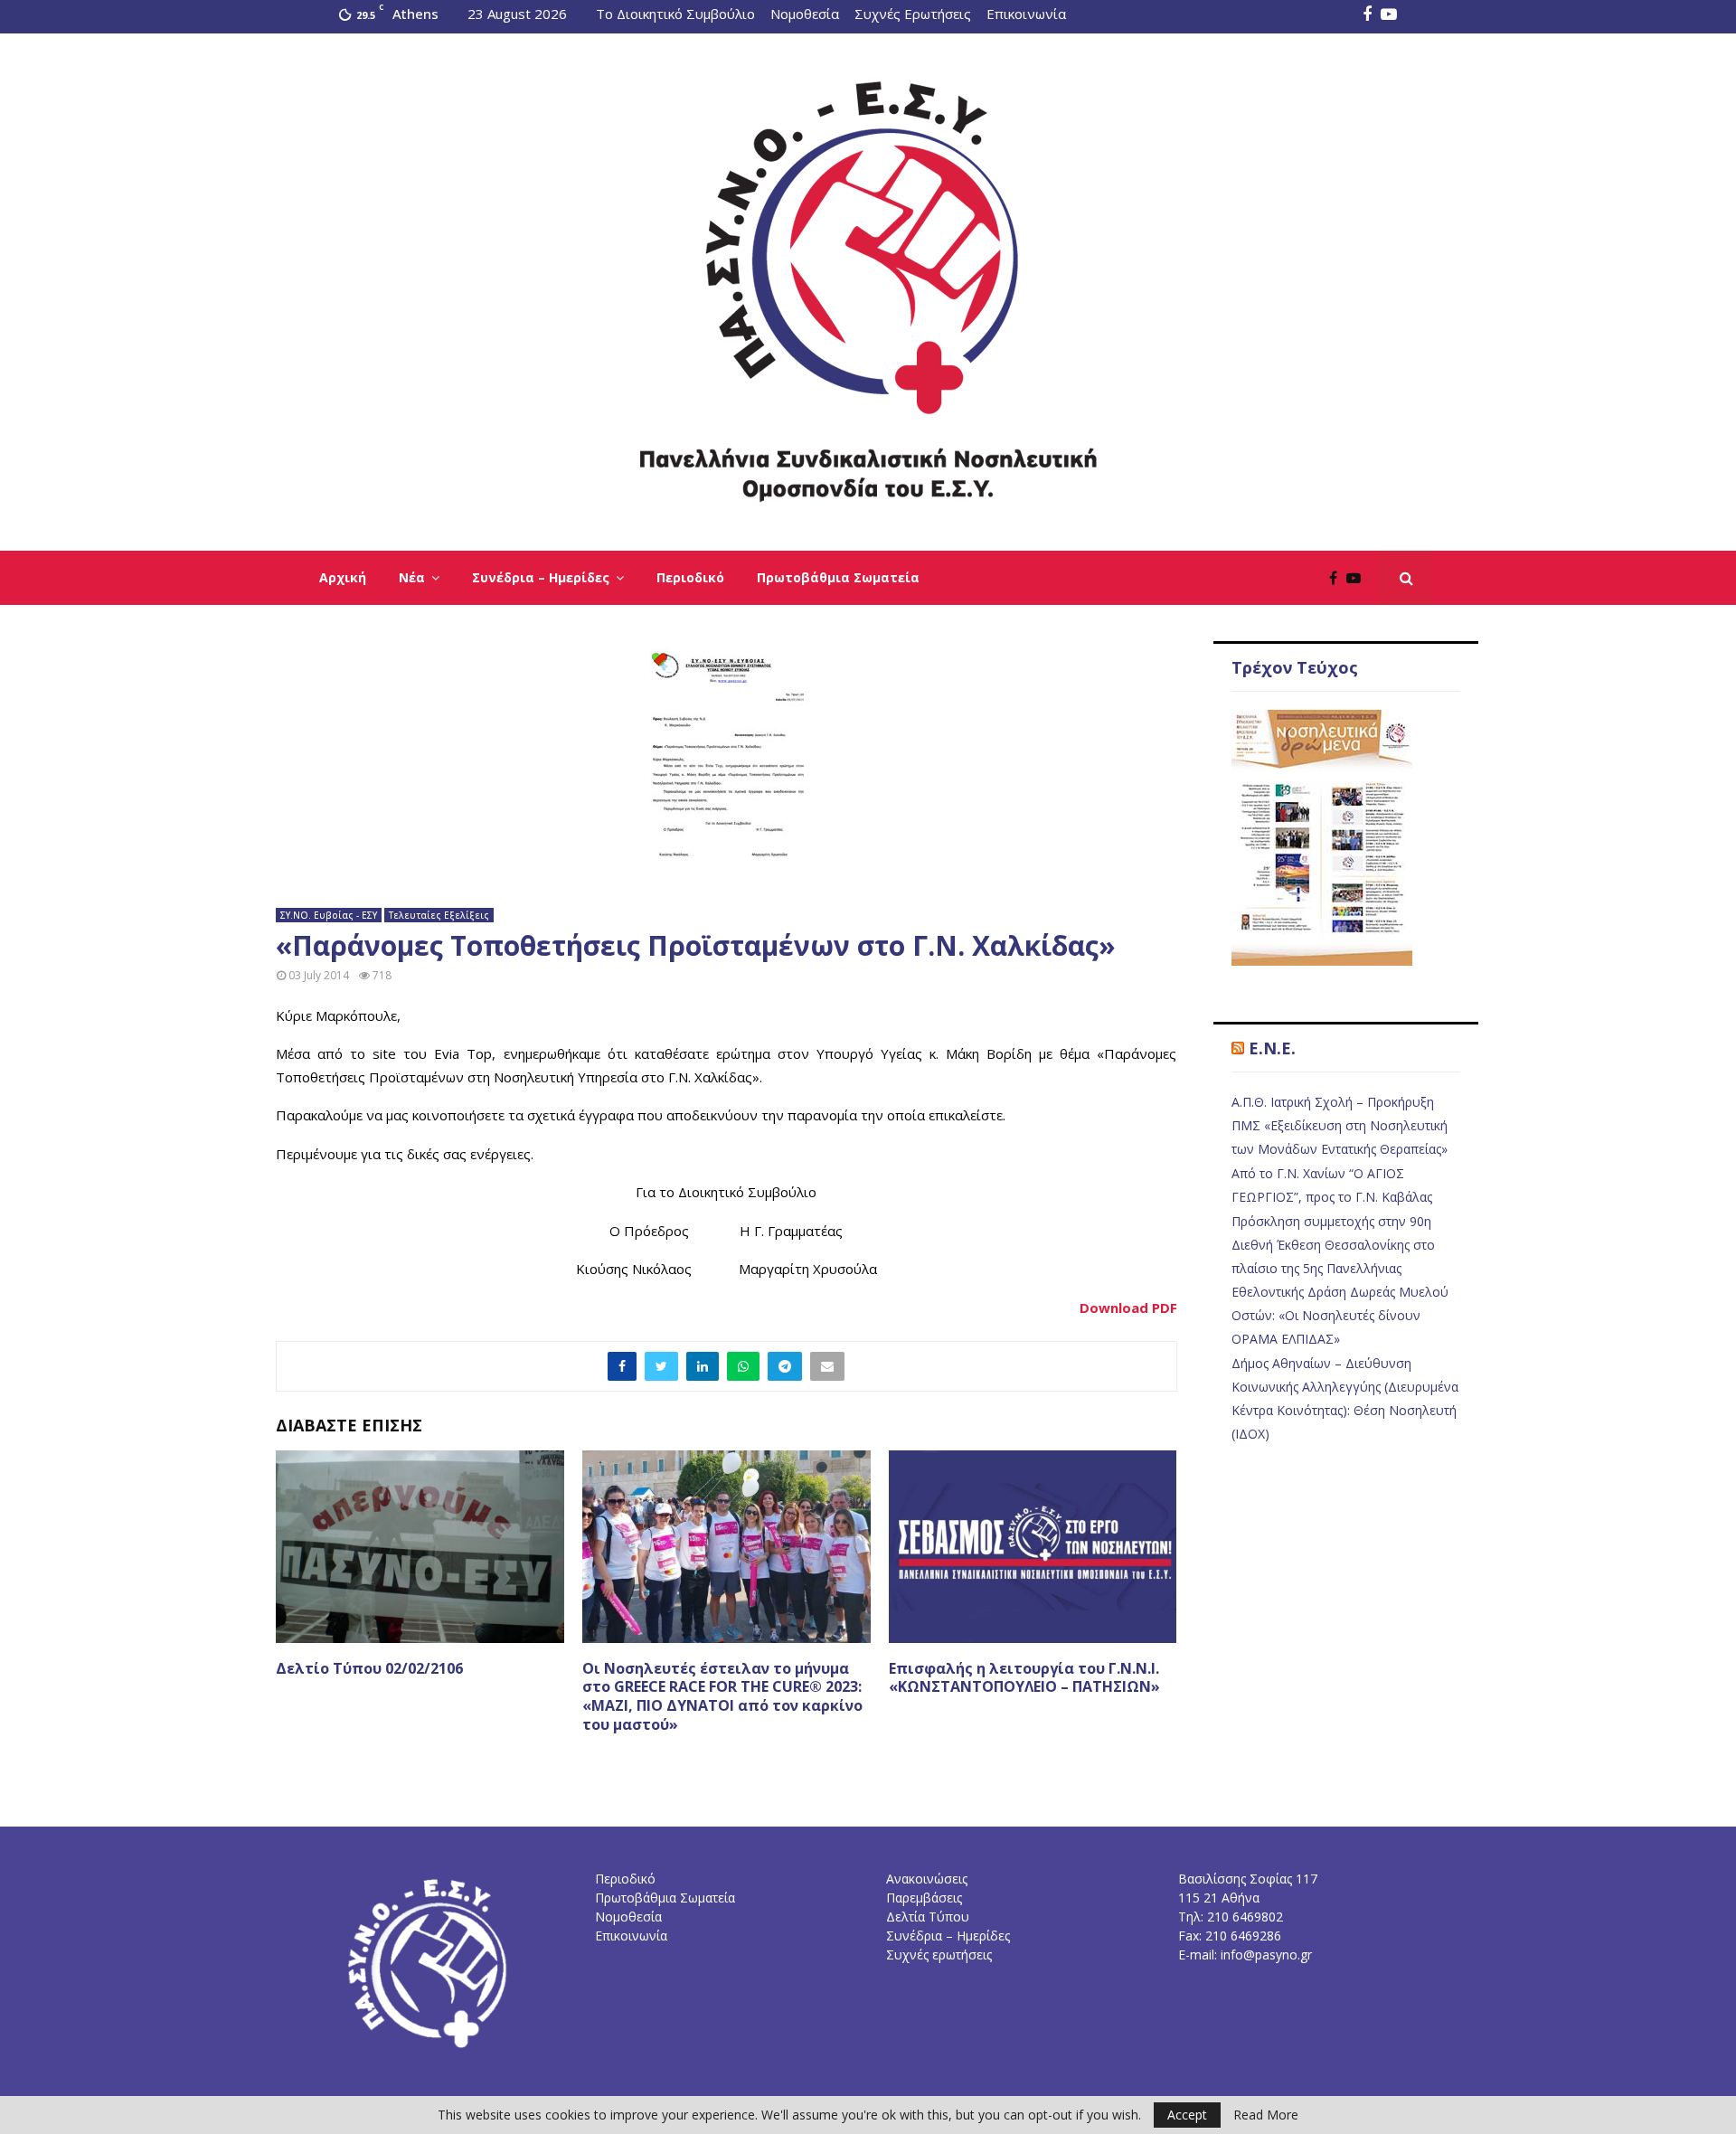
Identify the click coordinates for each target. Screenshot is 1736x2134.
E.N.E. (1272, 1048)
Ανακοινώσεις (927, 1879)
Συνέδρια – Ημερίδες (541, 577)
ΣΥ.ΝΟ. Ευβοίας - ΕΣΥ (329, 915)
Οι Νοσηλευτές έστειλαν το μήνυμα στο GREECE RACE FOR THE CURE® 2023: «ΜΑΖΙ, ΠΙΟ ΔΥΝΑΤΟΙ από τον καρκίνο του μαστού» (722, 1696)
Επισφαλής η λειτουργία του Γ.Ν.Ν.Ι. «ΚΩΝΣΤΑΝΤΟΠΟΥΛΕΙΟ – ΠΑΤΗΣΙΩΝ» (1024, 1678)
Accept (1187, 2115)
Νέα (412, 577)
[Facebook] (1338, 578)
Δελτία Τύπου (928, 1917)
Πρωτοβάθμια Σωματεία (838, 577)
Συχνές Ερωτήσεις (913, 14)
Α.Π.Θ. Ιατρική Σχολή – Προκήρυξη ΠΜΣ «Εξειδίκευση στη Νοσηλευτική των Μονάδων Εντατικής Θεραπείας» (1340, 1125)
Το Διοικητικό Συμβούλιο (675, 14)
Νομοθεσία (805, 14)
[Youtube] (1358, 578)
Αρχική (343, 577)
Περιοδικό (690, 577)
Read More (1266, 2115)
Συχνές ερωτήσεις (939, 1955)
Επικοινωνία (1026, 14)
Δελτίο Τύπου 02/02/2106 (369, 1668)
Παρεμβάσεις (924, 1898)
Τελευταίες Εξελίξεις (439, 915)
